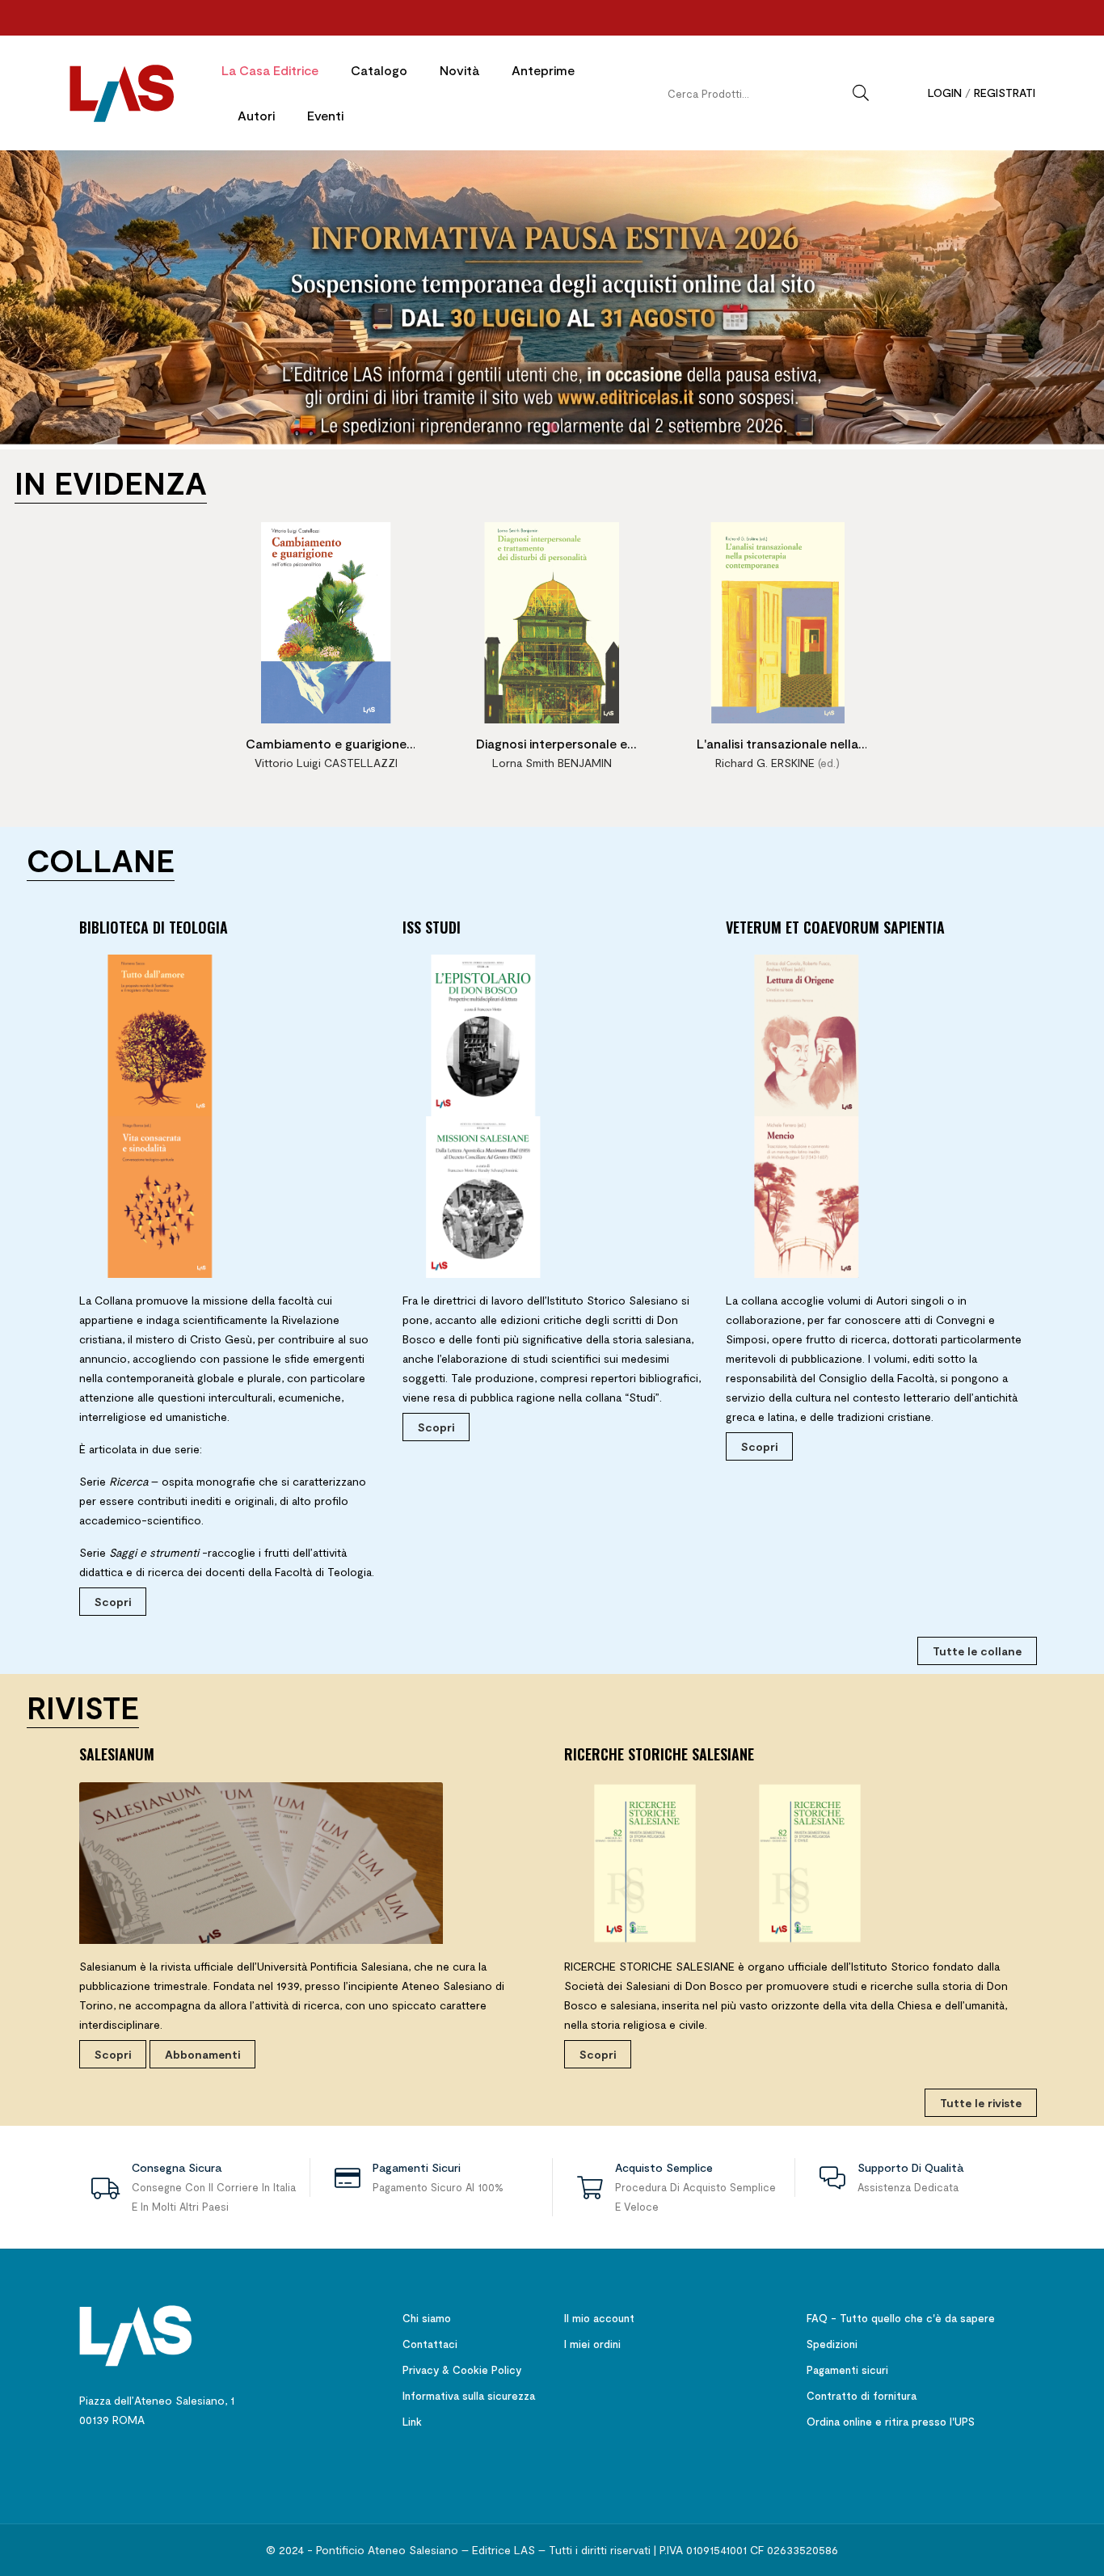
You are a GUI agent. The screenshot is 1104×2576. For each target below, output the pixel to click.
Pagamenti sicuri (847, 2370)
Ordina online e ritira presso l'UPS (891, 2422)
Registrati (1005, 93)
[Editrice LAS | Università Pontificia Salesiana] (136, 2335)
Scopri (113, 1602)
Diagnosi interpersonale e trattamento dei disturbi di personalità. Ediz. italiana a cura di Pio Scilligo (552, 746)
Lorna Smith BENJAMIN (552, 763)
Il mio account (599, 2318)
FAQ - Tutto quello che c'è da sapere (901, 2318)
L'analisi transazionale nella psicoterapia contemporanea (778, 746)
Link (412, 2422)
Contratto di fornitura (862, 2396)
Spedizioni (832, 2344)
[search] (861, 93)
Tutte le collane (977, 1651)
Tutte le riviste (981, 2103)
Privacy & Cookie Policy (462, 2370)
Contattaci (430, 2344)
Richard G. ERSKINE (765, 763)
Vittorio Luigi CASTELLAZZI (326, 763)
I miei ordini (592, 2344)
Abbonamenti (202, 2054)
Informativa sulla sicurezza (469, 2396)
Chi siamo (427, 2318)
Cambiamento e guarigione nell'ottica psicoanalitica (326, 746)
